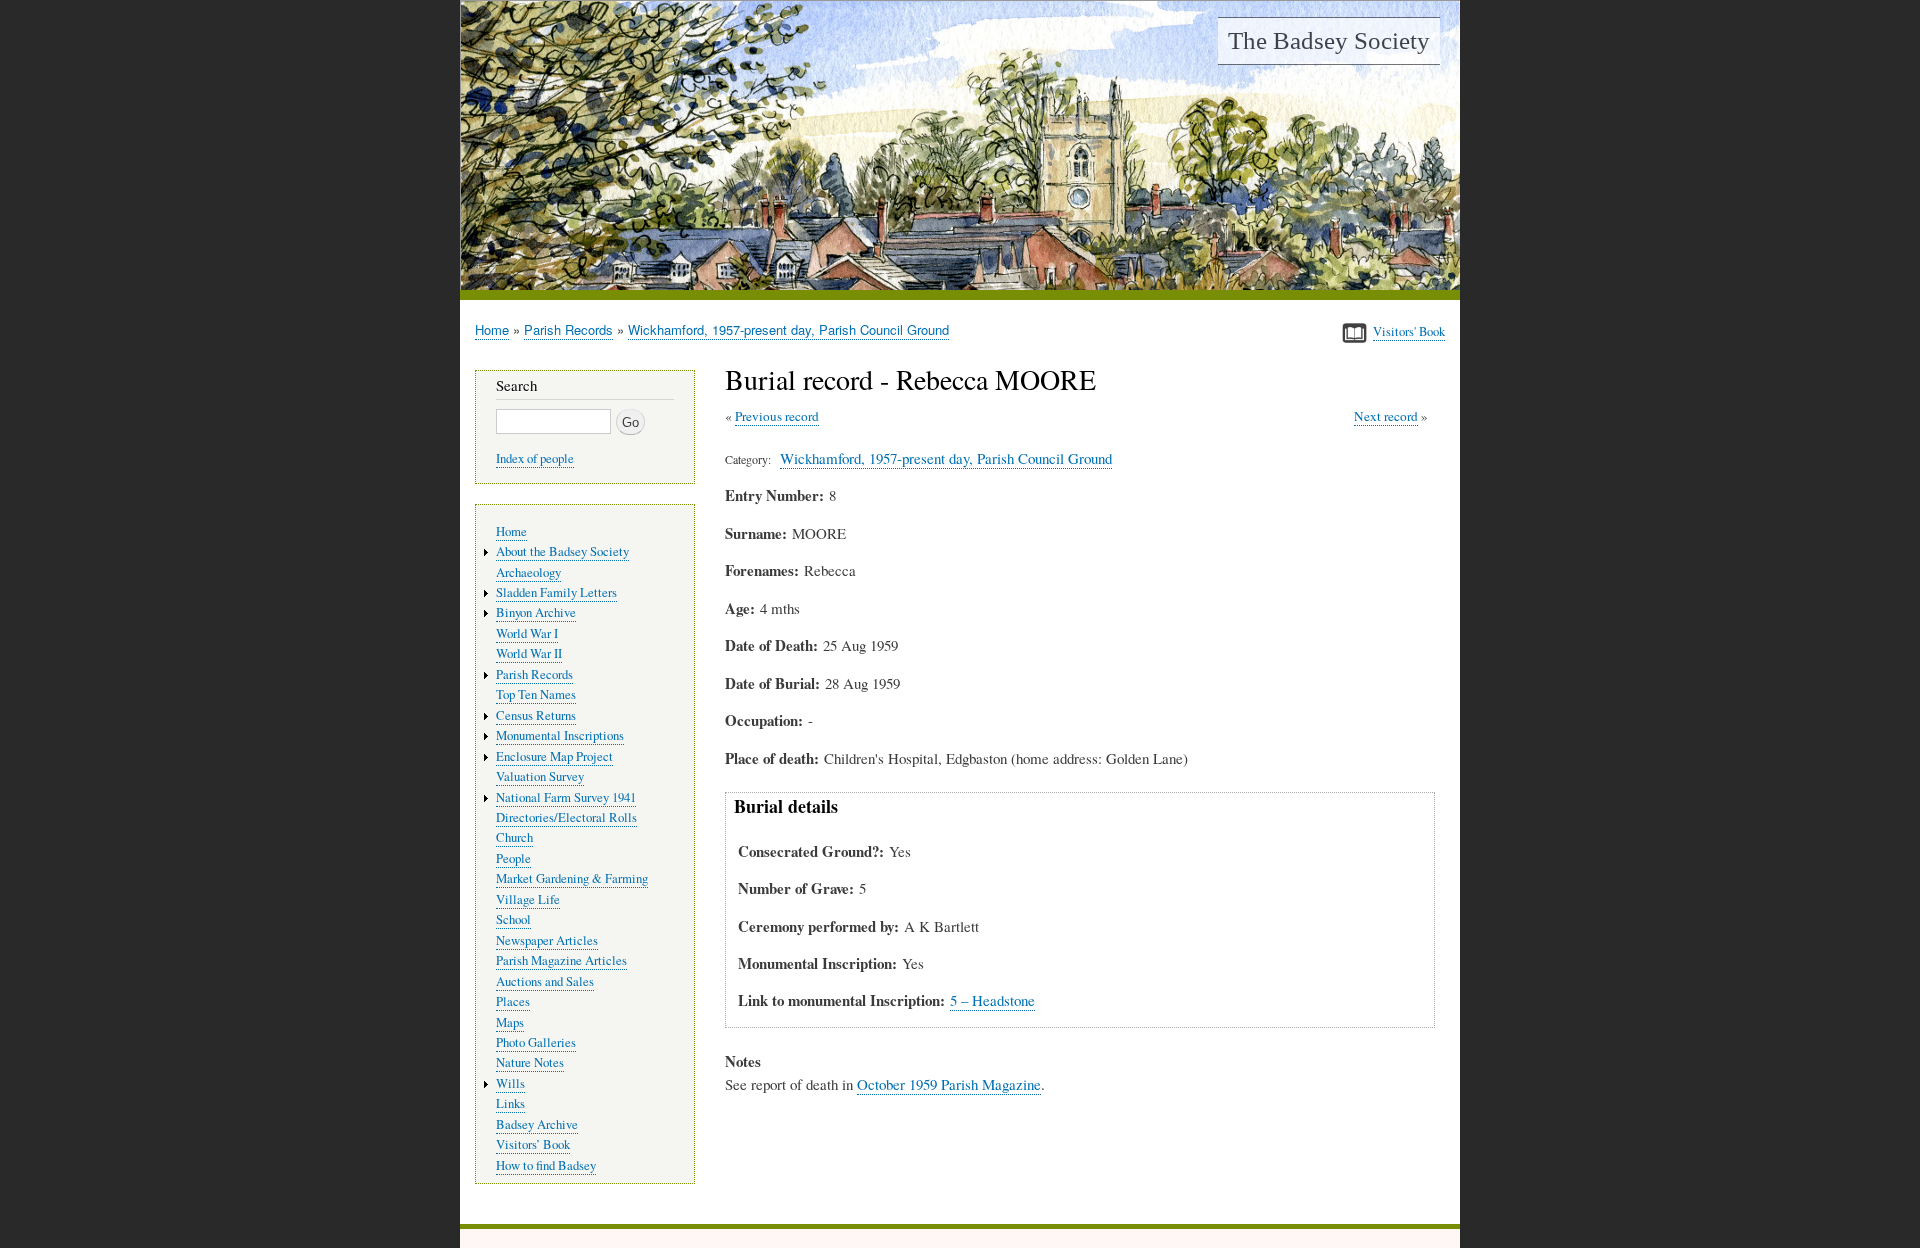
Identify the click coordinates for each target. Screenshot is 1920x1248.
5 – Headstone (992, 1000)
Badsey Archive (537, 1124)
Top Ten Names (536, 694)
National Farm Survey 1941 (566, 797)
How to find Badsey (546, 1165)
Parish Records (568, 329)
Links (510, 1103)
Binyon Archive (536, 612)
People (513, 858)
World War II (529, 653)
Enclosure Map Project (554, 756)
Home (492, 329)
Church (514, 837)
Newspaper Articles (547, 940)
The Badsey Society (1329, 40)
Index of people (535, 458)
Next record (1386, 416)
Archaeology (528, 572)
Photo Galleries (536, 1042)
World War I (527, 633)
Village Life (528, 899)
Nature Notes (530, 1062)
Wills (510, 1083)
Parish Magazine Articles (561, 960)
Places (513, 1001)
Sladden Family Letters (556, 592)
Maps (510, 1022)
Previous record (777, 416)
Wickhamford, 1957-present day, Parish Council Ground (788, 329)
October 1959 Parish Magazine (949, 1084)
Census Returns (536, 715)
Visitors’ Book (533, 1144)
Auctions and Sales (545, 981)
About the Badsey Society (562, 551)
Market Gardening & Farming (572, 878)
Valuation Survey (540, 776)
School (513, 919)
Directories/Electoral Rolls (566, 817)
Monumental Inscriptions (560, 735)
